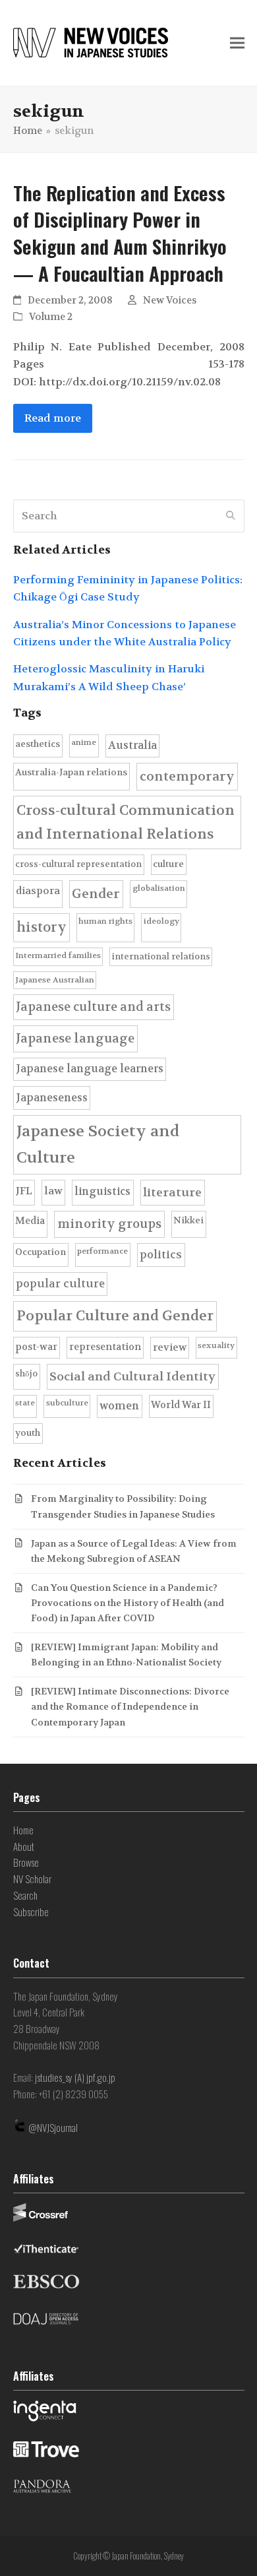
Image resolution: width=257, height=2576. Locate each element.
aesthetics (38, 744)
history (42, 927)
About (24, 1846)
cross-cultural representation (78, 864)
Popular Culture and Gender (115, 1316)
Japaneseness (52, 1098)
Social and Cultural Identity (132, 1377)
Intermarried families (58, 955)
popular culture (60, 1284)
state (25, 1403)
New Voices (170, 301)
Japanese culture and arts (93, 1007)
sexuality (216, 1345)
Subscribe (31, 1912)
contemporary (187, 776)
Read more (53, 418)
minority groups (109, 1224)
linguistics (102, 1191)
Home (23, 1830)
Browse (26, 1862)
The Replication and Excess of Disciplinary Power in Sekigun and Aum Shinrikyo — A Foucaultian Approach (120, 233)
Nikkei (188, 1220)
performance (102, 1251)
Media (30, 1221)
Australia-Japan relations (71, 772)
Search (25, 1895)
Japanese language (75, 1039)
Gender (96, 894)
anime (84, 742)
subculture (67, 1403)
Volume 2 (51, 317)
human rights (105, 921)
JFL (24, 1191)
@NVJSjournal (53, 2127)
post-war (36, 1347)
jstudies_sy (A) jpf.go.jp (75, 2077)
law (53, 1191)
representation (105, 1347)
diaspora (38, 891)
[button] (237, 43)
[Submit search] (231, 516)
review (170, 1347)
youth (28, 1433)
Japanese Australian (55, 980)
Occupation (41, 1252)
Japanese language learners (90, 1069)
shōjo (26, 1373)
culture (168, 864)
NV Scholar (32, 1879)
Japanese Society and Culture (98, 1144)
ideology (161, 921)
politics (161, 1255)
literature (172, 1193)
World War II (181, 1405)
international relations (161, 956)
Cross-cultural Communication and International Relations (126, 822)
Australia (132, 745)
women (119, 1406)
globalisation (159, 888)
